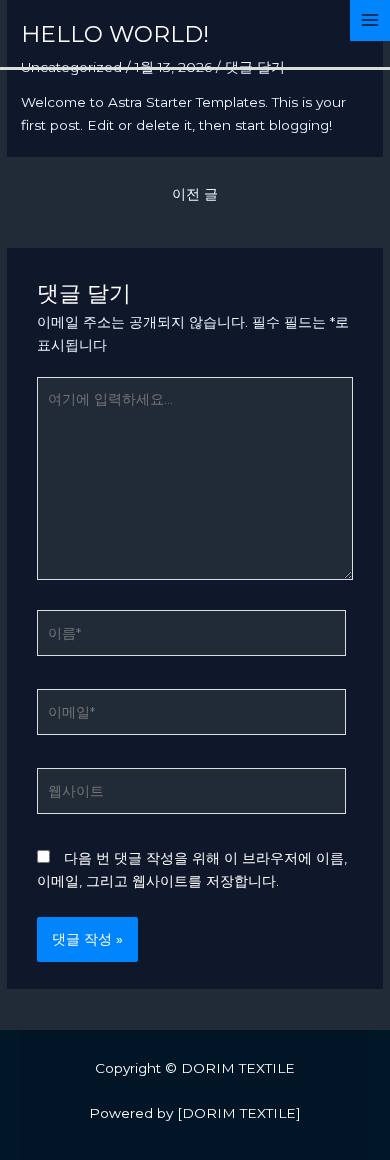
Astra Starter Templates (186, 102)
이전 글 (195, 194)
